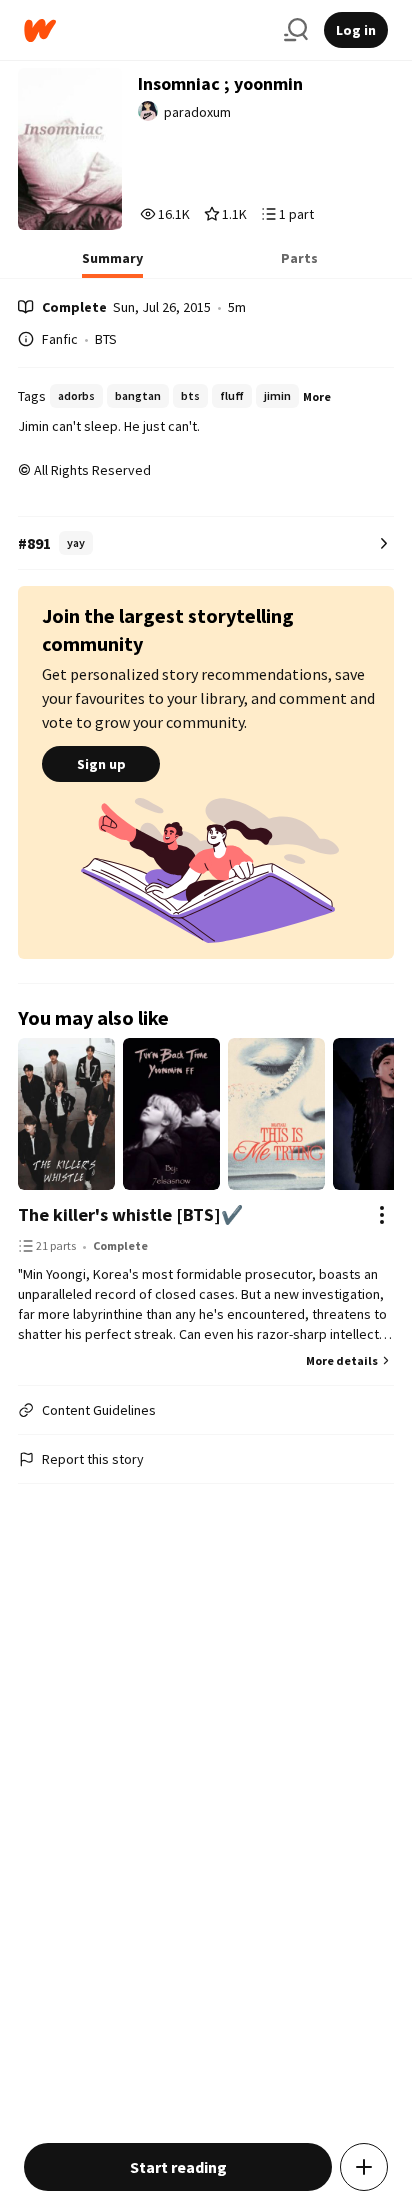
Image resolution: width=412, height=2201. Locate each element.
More (317, 396)
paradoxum (197, 112)
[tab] (112, 264)
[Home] (146, 30)
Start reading (178, 2167)
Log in (356, 30)
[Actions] (382, 1215)
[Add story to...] (364, 2167)
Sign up (101, 764)
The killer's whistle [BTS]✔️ (130, 1214)
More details (342, 1360)
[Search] (296, 30)
